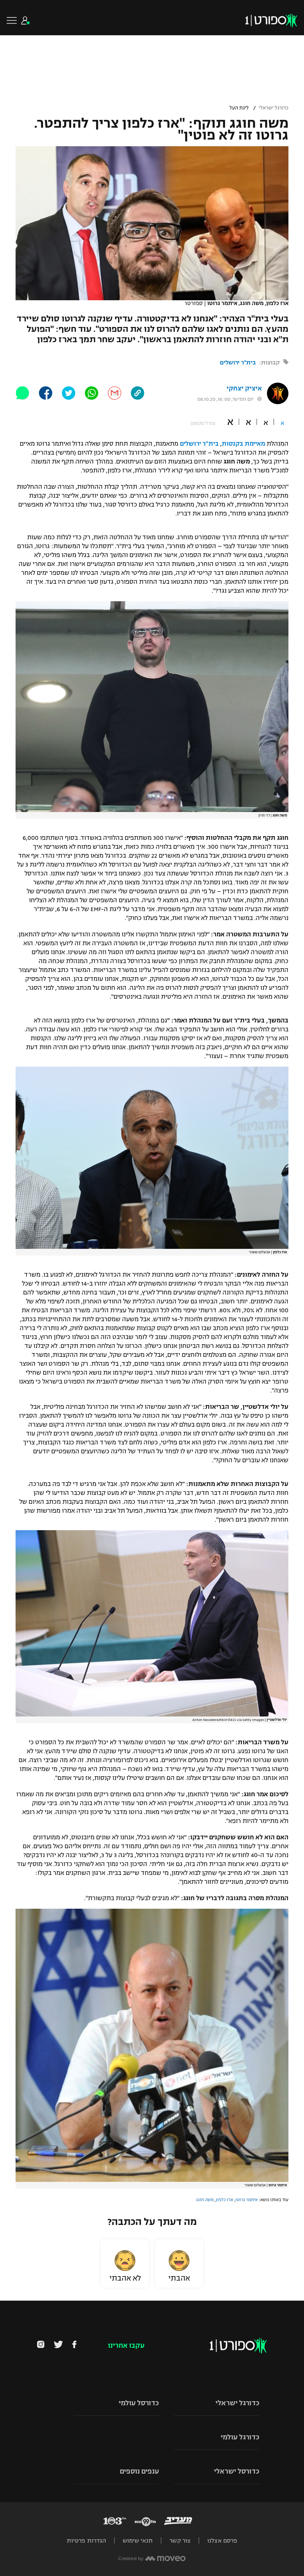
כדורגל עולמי (240, 2437)
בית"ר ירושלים (238, 362)
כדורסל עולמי (139, 2403)
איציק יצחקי (244, 388)
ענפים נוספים (139, 2471)
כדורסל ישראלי (237, 2471)
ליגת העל (239, 108)
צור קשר (180, 2541)
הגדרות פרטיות (86, 2541)
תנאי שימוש (138, 2541)
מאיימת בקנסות (243, 444)
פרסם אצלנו (222, 2541)
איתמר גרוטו (247, 2200)
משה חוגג (205, 2200)
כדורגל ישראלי (274, 108)
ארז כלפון (224, 2200)
